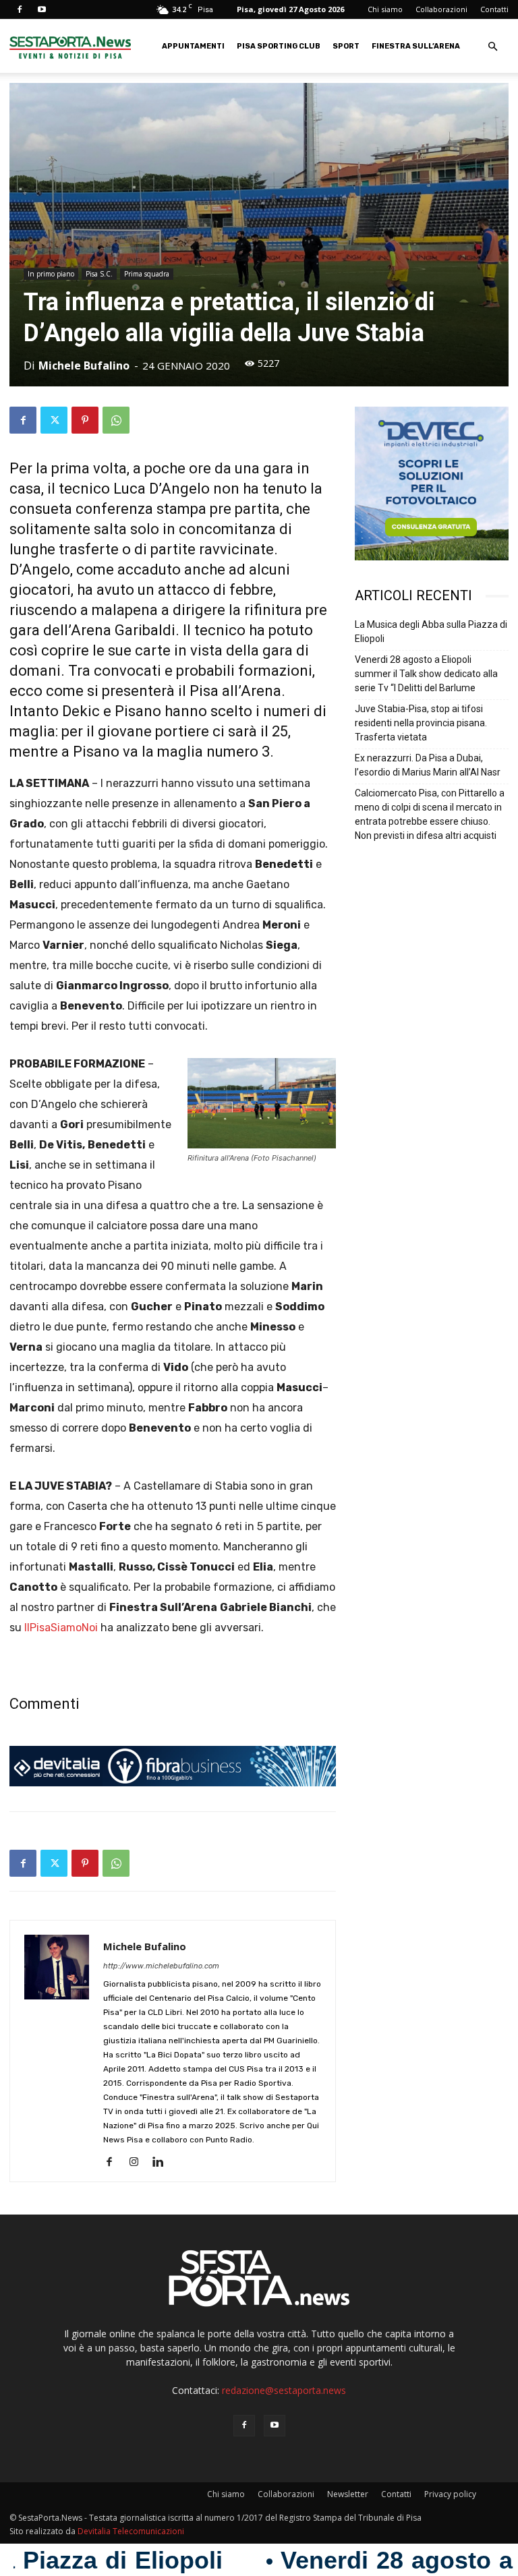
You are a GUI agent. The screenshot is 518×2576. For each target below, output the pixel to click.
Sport (346, 46)
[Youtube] (42, 9)
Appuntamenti (193, 46)
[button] (492, 47)
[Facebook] (20, 9)
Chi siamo (385, 9)
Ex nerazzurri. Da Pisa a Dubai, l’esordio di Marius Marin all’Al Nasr (428, 765)
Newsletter (348, 2494)
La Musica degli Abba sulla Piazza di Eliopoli (431, 632)
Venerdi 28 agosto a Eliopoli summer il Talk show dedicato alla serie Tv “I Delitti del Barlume (426, 674)
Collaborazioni (441, 9)
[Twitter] (54, 420)
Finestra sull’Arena (416, 46)
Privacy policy (450, 2494)
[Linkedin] (163, 2163)
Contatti (494, 9)
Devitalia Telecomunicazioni (131, 2531)
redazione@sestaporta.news (284, 2390)
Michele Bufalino (84, 365)
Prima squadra (147, 274)
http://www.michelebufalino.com (161, 1966)
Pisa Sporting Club (279, 46)
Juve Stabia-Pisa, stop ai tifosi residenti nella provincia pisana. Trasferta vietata (421, 723)
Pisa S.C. (99, 274)
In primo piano (51, 274)
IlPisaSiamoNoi (61, 1628)
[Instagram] (139, 2163)
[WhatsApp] (116, 420)
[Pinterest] (85, 420)
